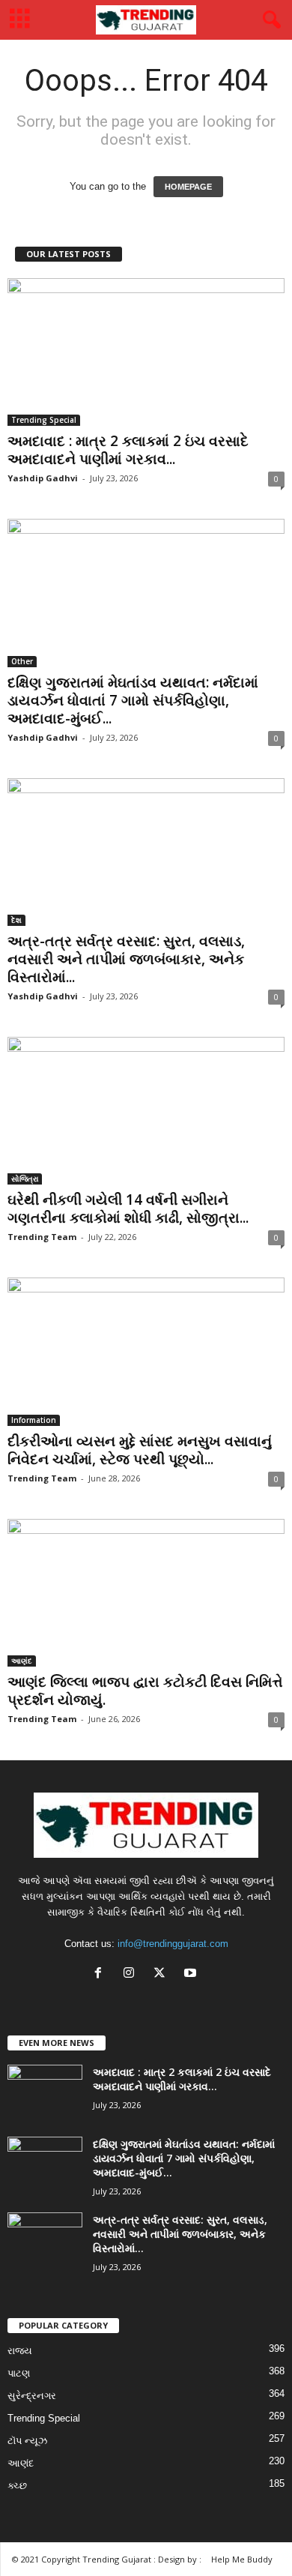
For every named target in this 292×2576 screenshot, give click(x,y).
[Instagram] (132, 1974)
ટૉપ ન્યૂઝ (27, 2441)
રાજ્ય (20, 2351)
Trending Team (42, 1237)
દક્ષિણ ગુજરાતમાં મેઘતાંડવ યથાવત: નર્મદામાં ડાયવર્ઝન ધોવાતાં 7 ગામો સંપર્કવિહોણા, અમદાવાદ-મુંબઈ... (133, 700)
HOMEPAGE (188, 187)
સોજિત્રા (25, 1179)
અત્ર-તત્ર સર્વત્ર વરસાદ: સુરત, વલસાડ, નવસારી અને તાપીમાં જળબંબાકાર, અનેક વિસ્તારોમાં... (126, 959)
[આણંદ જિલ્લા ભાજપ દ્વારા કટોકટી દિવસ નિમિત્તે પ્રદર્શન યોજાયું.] (146, 1593)
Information (34, 1420)
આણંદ (22, 1661)
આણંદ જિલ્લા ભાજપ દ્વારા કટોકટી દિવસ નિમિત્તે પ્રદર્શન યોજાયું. (145, 1691)
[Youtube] (192, 1974)
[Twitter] (163, 1974)
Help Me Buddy (242, 2559)
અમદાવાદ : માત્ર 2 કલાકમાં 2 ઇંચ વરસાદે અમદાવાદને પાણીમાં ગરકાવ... (128, 450)
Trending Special (44, 420)
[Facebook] (101, 1974)
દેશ (16, 920)
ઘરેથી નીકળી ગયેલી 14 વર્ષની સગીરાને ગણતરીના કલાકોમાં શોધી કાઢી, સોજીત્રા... (128, 1209)
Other (22, 661)
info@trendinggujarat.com (173, 1944)
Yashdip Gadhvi (43, 478)
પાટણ (19, 2373)
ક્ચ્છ (17, 2486)
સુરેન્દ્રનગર (32, 2396)
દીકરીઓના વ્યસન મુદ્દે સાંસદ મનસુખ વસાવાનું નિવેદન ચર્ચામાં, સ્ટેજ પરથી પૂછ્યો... (140, 1450)
